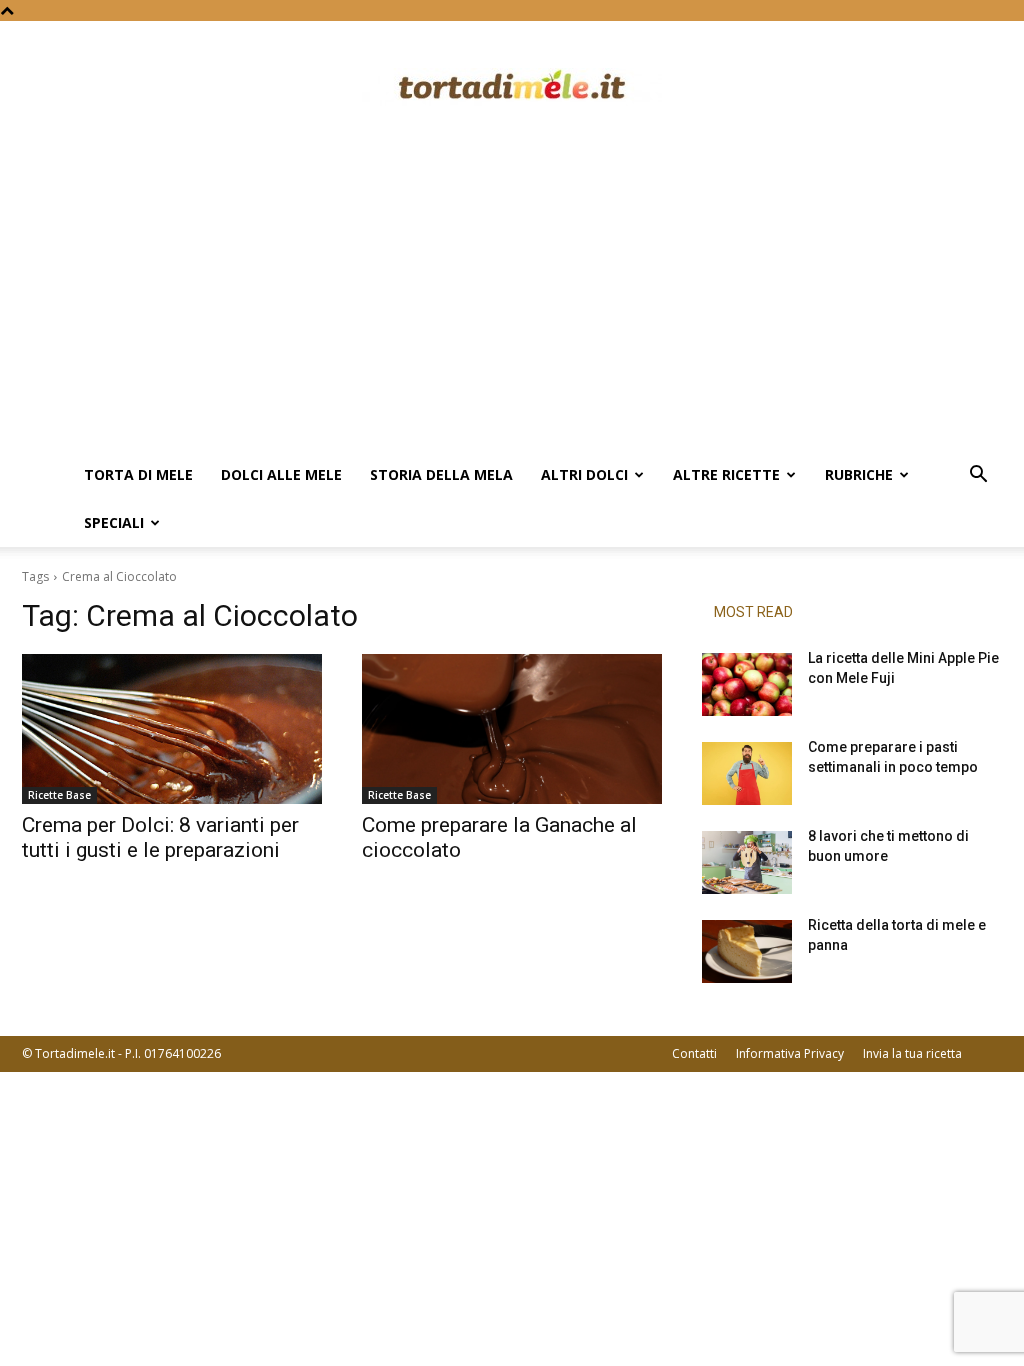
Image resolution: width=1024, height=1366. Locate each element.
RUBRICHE (859, 474)
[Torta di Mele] (512, 87)
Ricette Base (59, 795)
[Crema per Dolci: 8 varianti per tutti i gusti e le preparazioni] (172, 729)
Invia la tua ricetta (912, 1053)
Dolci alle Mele (281, 474)
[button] (978, 476)
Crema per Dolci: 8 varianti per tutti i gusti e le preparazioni (160, 837)
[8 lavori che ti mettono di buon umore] (747, 862)
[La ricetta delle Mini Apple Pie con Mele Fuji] (747, 684)
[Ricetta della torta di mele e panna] (747, 951)
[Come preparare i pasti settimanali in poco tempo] (747, 773)
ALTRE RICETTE (726, 474)
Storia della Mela (441, 474)
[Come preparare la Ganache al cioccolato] (512, 729)
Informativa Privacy (790, 1053)
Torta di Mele (138, 474)
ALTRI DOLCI (584, 474)
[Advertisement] (512, 301)
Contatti (694, 1053)
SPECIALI (114, 522)
